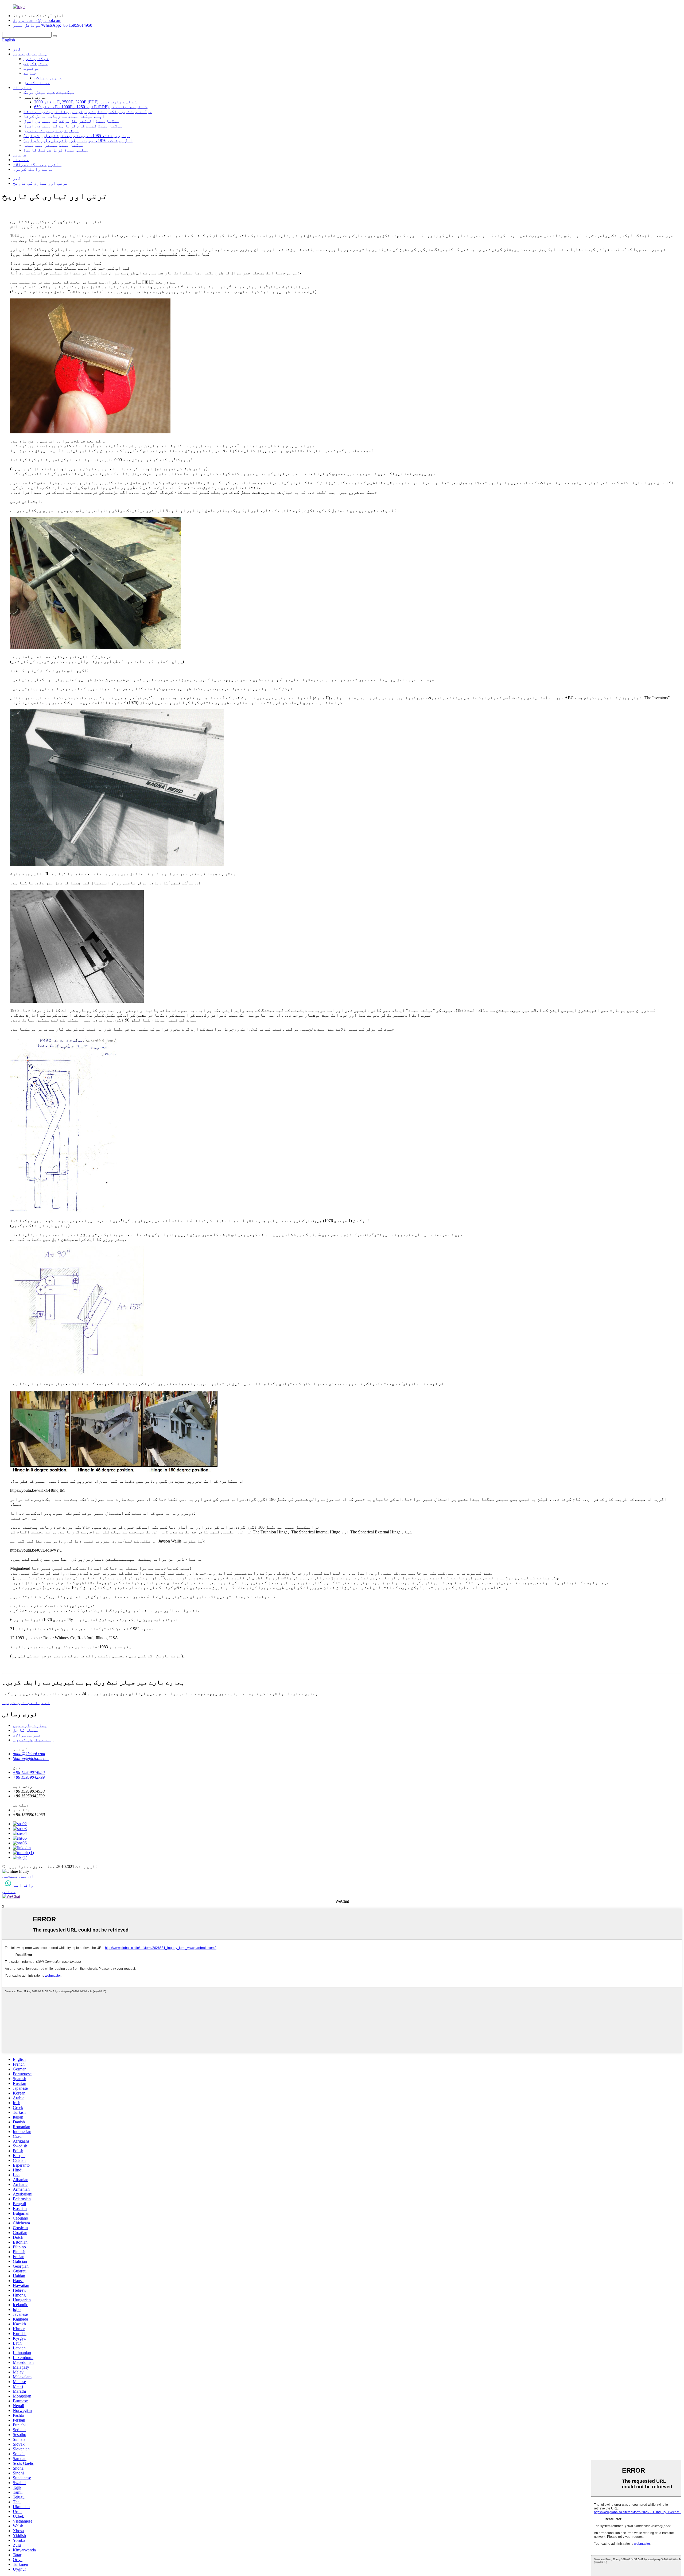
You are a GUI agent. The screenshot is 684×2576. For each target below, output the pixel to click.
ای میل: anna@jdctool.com (37, 20)
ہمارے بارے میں (30, 54)
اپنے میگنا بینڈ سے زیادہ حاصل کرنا (64, 116)
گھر (17, 49)
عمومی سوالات (48, 78)
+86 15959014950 (29, 1772)
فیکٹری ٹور (36, 59)
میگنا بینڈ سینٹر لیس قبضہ (54, 145)
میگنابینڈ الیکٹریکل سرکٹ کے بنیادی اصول (72, 121)
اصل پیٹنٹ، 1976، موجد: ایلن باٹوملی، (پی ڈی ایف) (78, 140)
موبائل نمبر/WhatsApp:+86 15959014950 (53, 25)
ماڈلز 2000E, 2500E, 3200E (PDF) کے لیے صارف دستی (86, 102)
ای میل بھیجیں (18, 1876)
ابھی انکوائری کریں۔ (26, 1703)
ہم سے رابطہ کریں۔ (33, 169)
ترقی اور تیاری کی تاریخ (51, 131)
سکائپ (9, 1892)
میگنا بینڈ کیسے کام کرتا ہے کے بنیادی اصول (73, 126)
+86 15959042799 (29, 1777)
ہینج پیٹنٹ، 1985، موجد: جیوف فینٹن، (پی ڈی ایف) (77, 136)
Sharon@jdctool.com (31, 1759)
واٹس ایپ (24, 1885)
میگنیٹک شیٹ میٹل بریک (49, 92)
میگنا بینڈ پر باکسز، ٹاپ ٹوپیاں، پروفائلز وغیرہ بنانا (88, 112)
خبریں (20, 155)
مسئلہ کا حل (37, 83)
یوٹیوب (32, 68)
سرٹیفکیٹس (36, 63)
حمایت (30, 73)
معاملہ (21, 160)
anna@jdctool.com (29, 1754)
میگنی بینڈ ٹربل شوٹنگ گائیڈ (56, 150)
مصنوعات (22, 88)
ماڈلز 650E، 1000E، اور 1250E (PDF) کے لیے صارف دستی (91, 107)
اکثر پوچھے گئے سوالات (37, 164)
